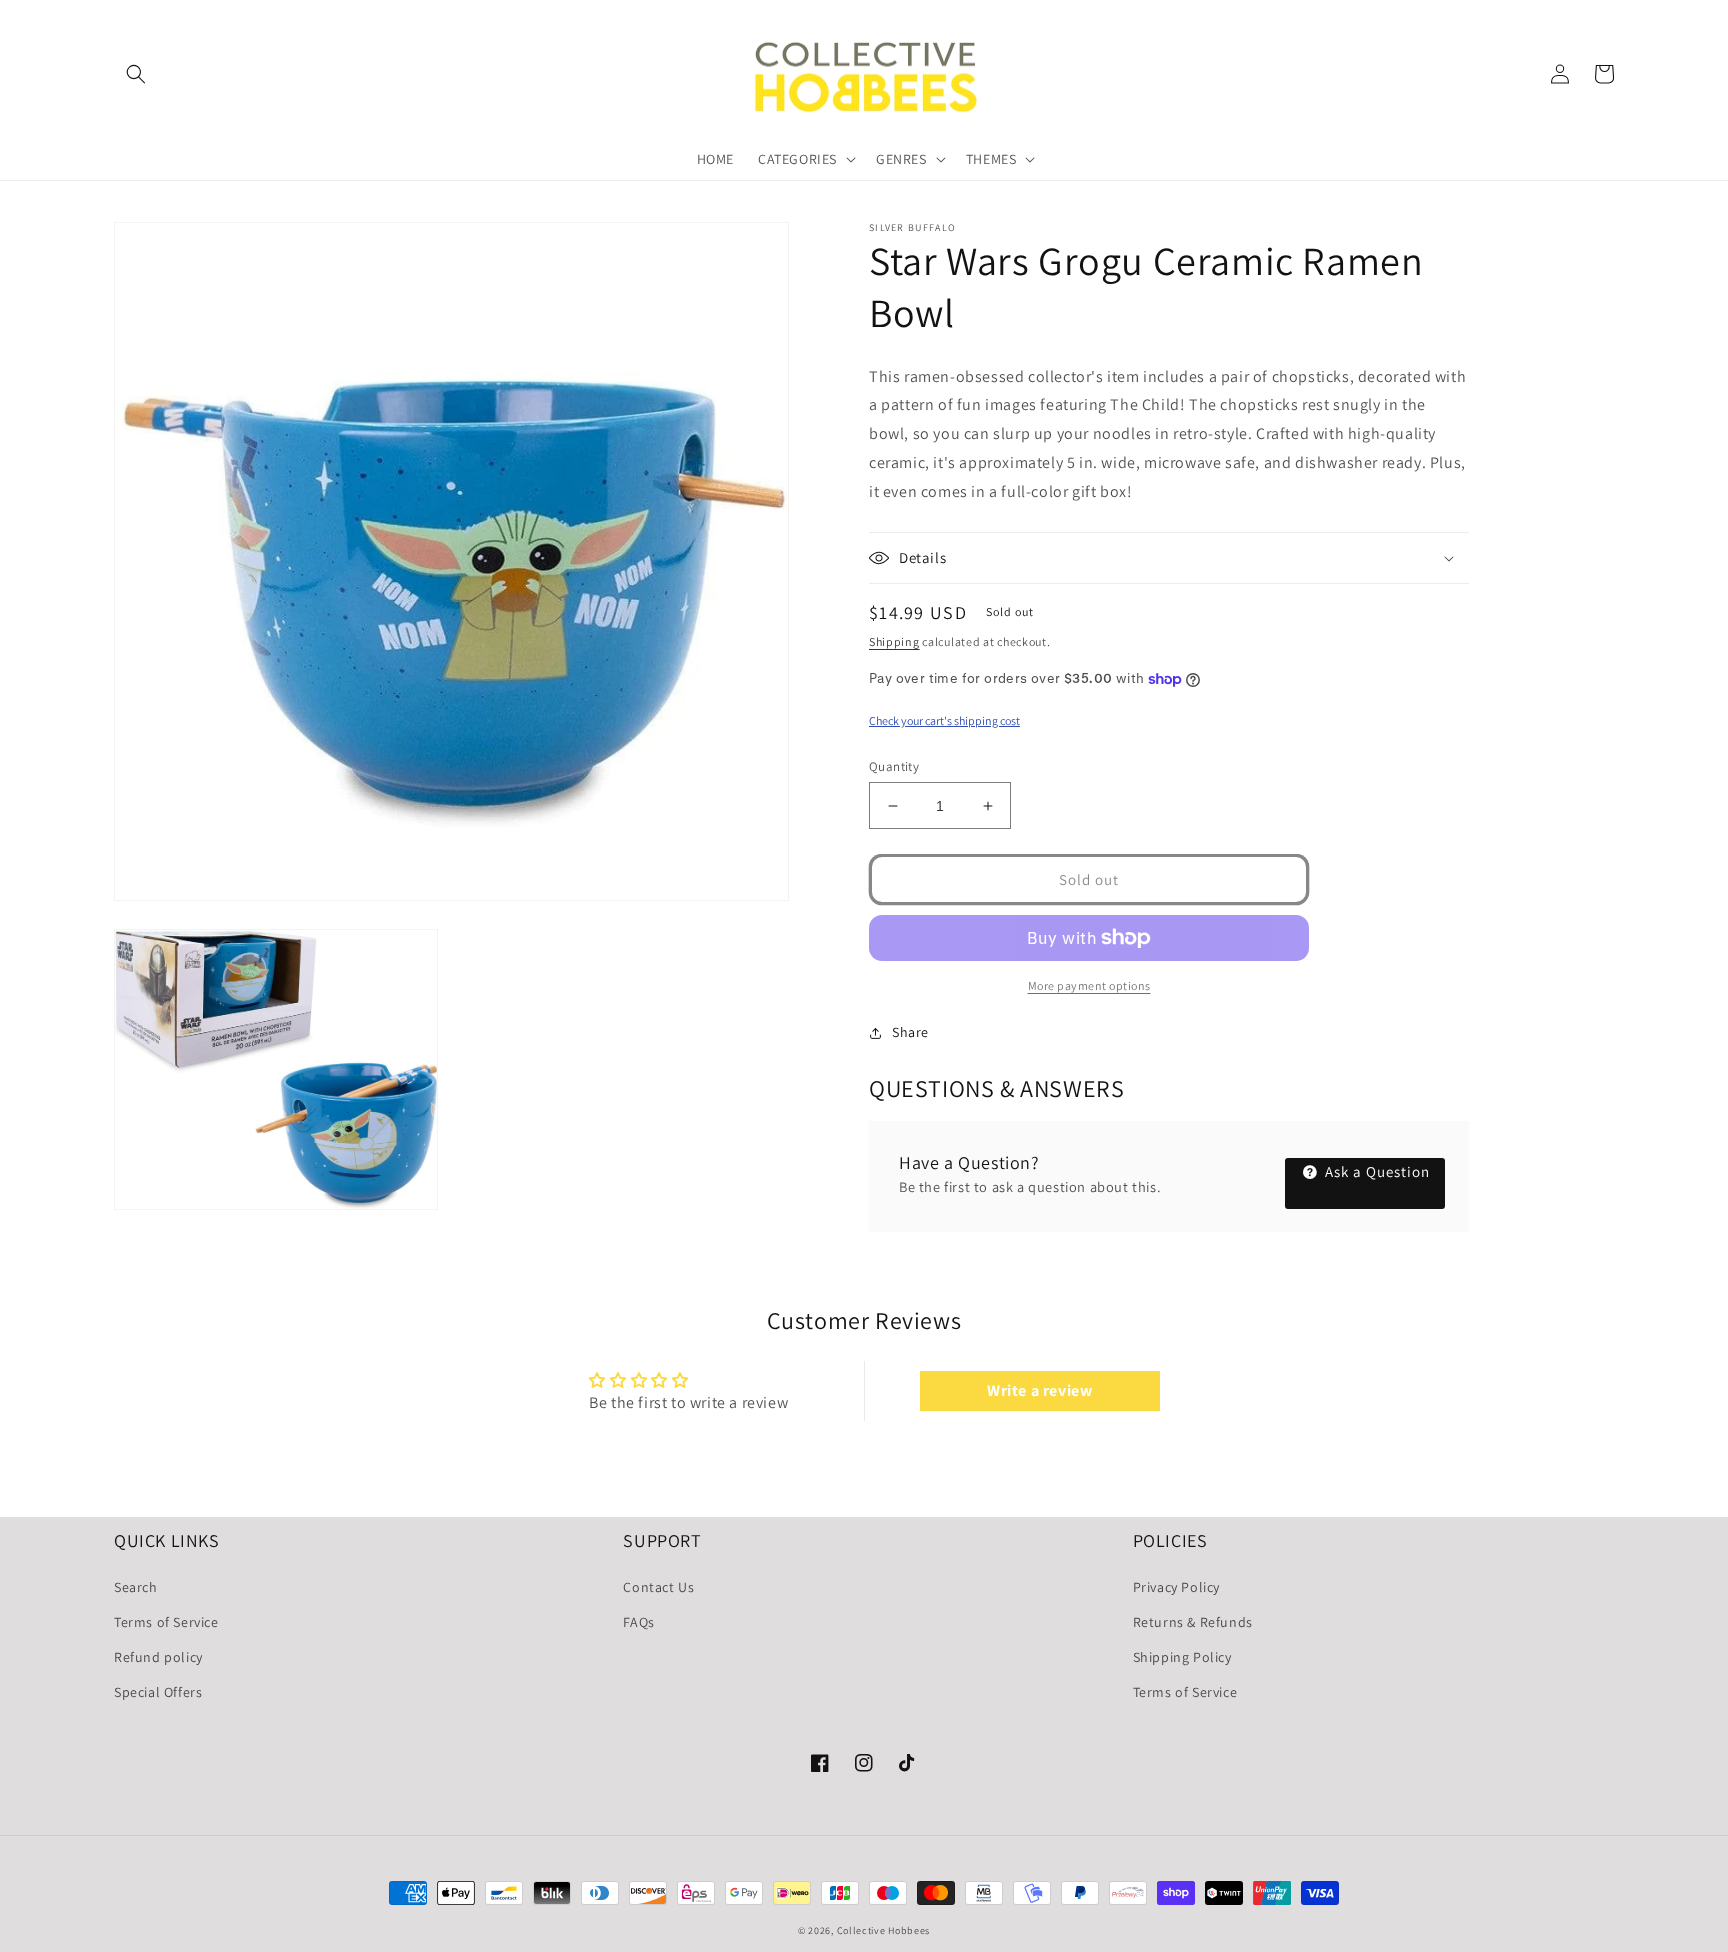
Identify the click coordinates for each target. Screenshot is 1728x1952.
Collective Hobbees (884, 1930)
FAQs (638, 1622)
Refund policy (158, 1657)
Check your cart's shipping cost (944, 720)
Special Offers (158, 1692)
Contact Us (658, 1587)
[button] (136, 74)
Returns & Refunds (1193, 1622)
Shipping (894, 641)
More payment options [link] (1089, 985)
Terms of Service (166, 1622)
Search (136, 1587)
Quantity (894, 766)
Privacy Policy (1176, 1587)
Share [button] (910, 1032)
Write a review (1039, 1390)
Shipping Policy (1182, 1657)
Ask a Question (1375, 1171)
